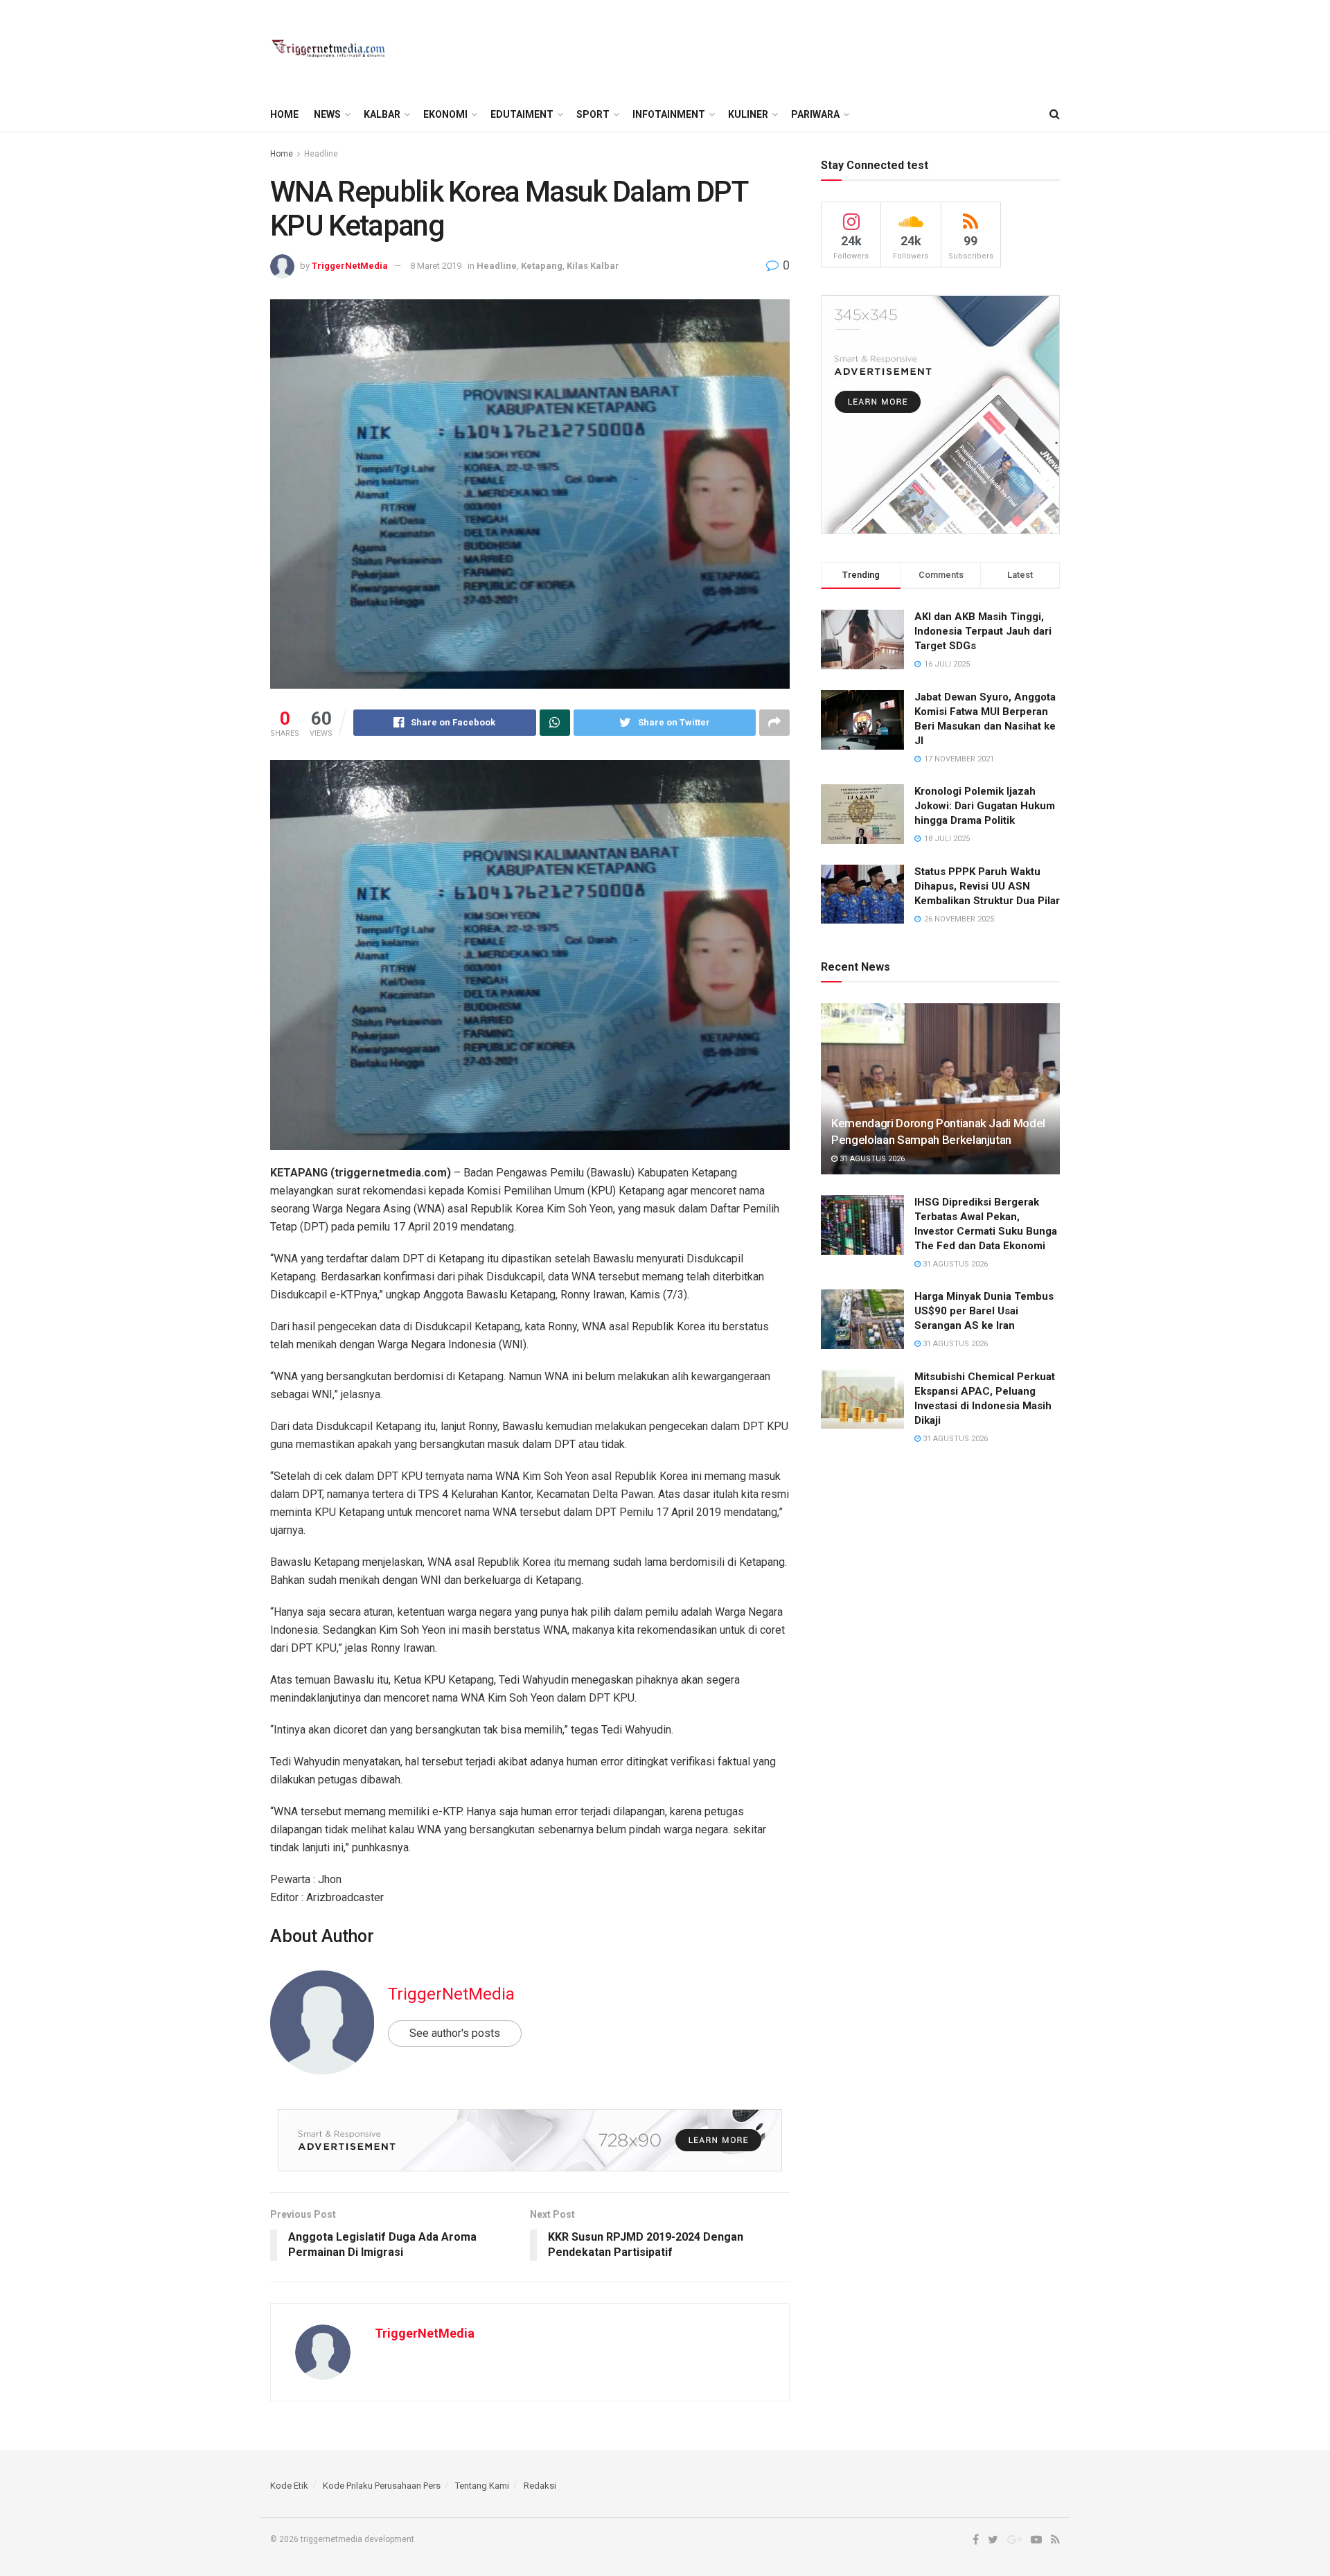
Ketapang (542, 266)
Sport (593, 114)
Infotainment (669, 114)
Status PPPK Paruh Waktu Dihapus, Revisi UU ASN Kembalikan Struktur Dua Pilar (987, 886)
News (327, 114)
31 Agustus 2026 (871, 1159)
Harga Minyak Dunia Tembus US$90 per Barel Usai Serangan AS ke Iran (984, 1311)
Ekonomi (445, 114)
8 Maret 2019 (436, 266)
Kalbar (382, 114)
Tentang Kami (482, 2486)
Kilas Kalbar (593, 266)
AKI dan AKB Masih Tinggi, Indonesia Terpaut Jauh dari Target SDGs (983, 631)
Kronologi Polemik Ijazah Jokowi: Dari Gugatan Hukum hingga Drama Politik (985, 806)
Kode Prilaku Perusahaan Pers (382, 2486)
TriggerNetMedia (350, 266)
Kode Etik (289, 2486)
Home (284, 114)
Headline (321, 154)
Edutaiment (522, 114)
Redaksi (540, 2486)
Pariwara (815, 114)
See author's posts (455, 2033)
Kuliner (748, 114)
